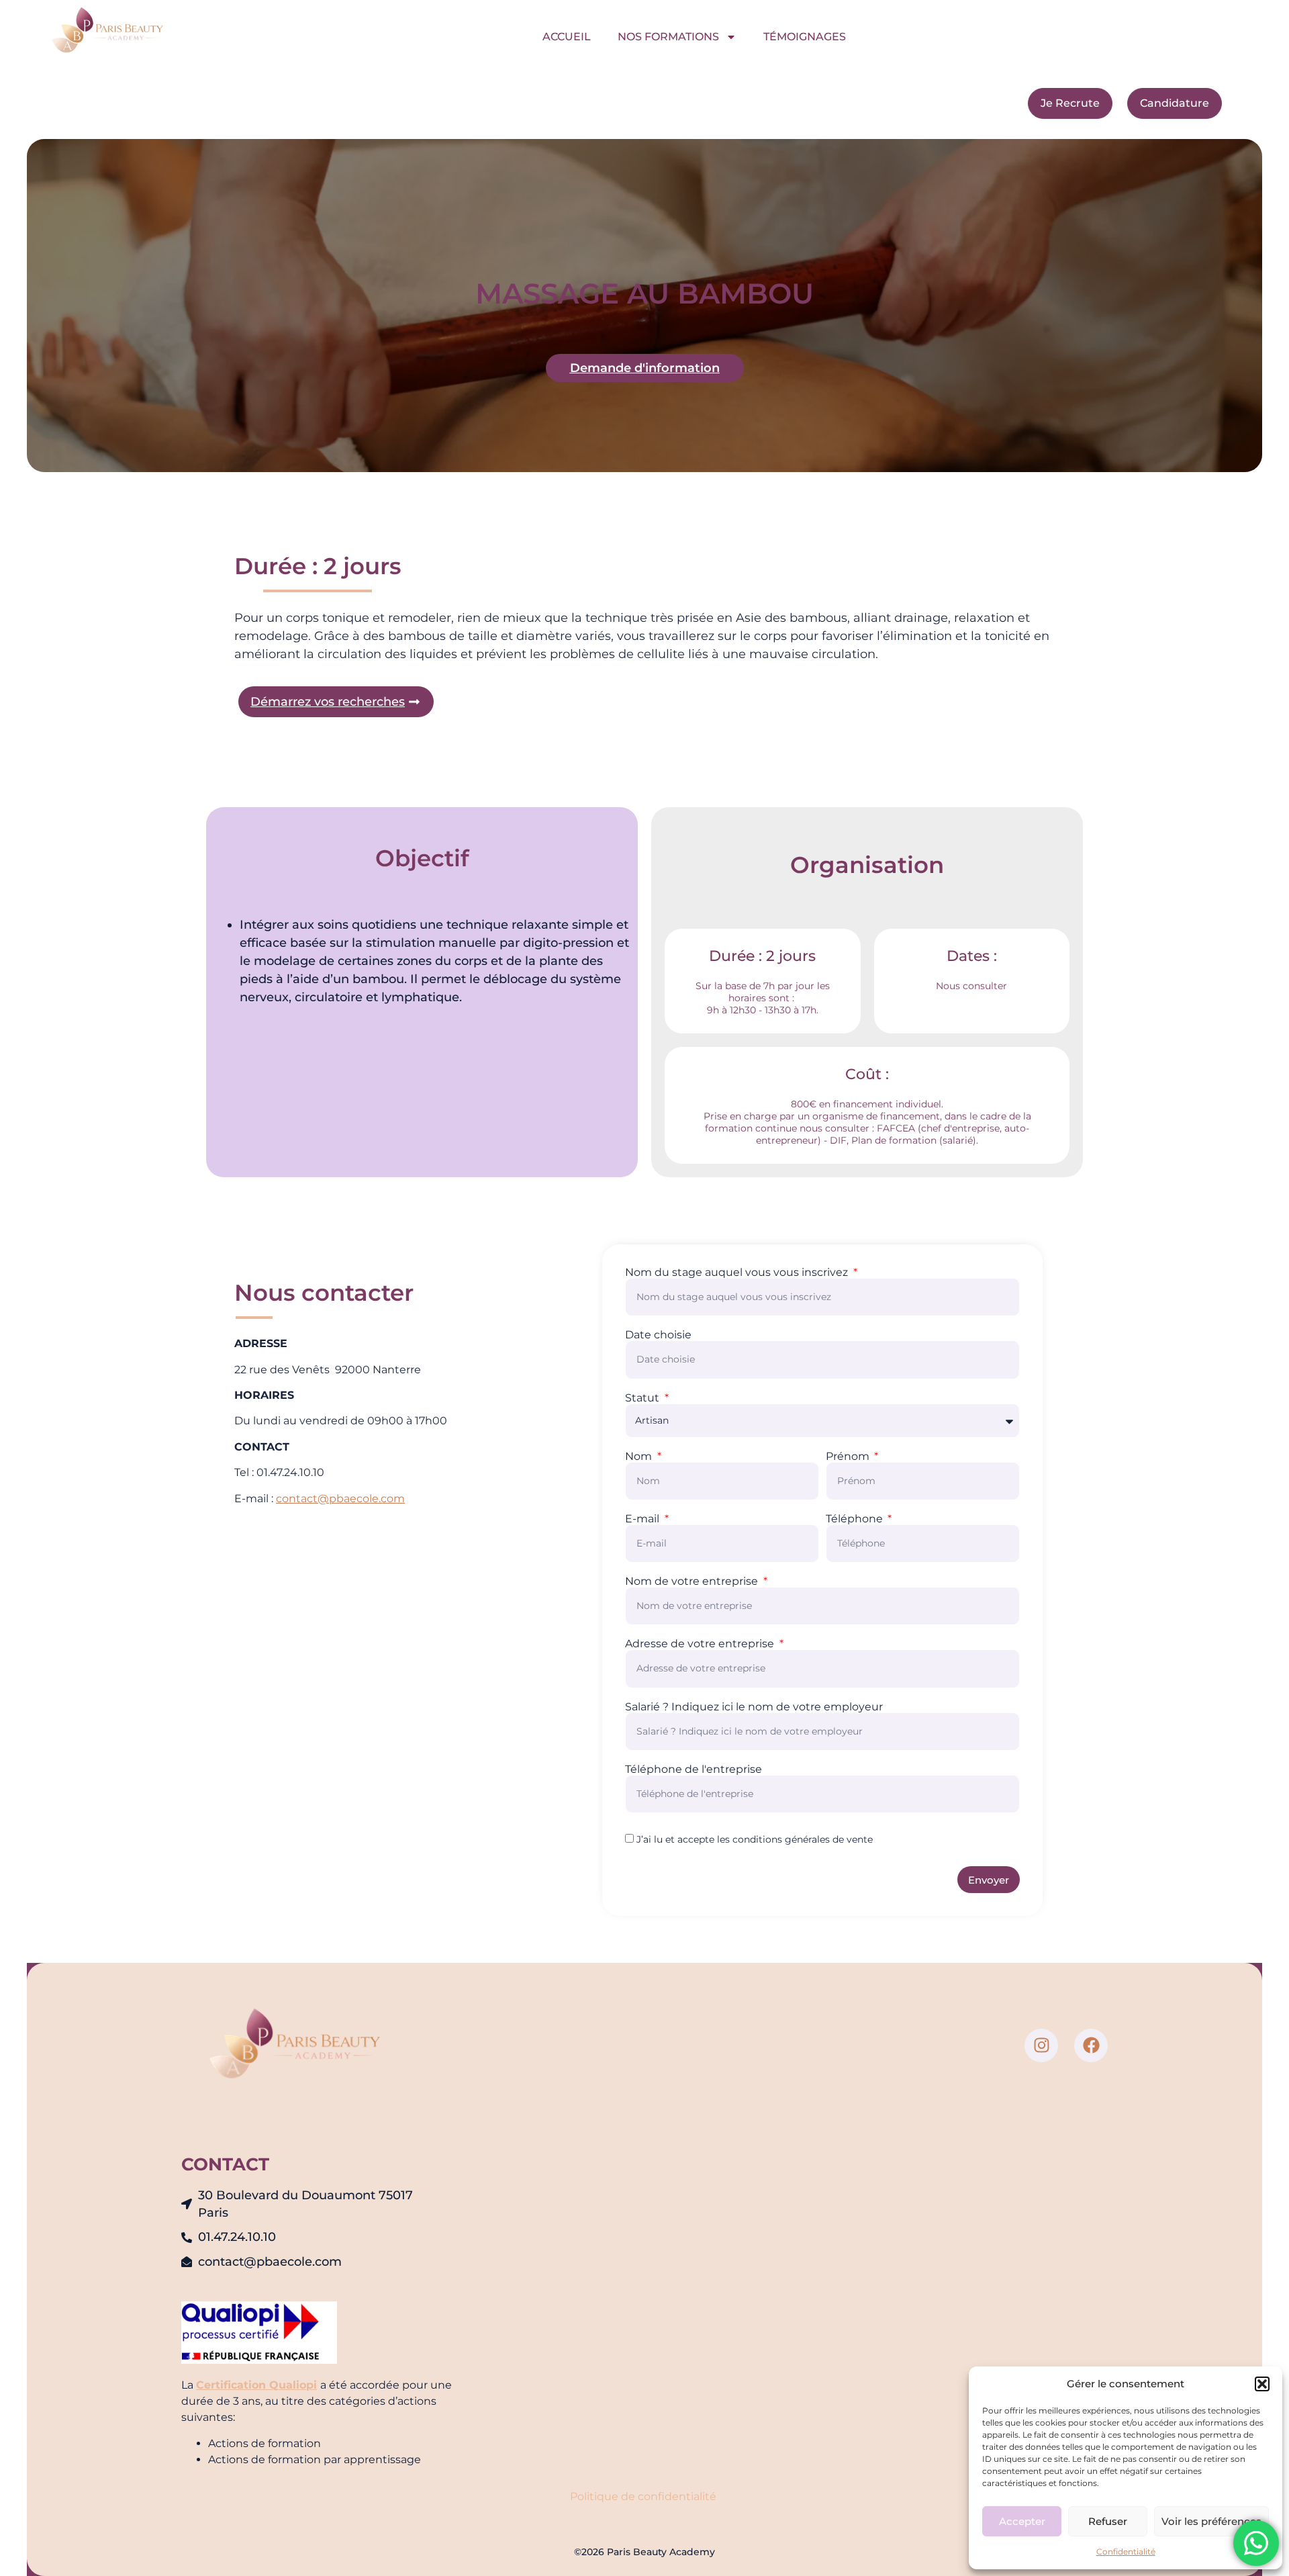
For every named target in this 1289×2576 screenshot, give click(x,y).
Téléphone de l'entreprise (694, 1769)
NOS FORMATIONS (668, 37)
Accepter (1022, 2521)
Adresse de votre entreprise (701, 1644)
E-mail (643, 1519)
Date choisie (658, 1335)
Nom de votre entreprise (693, 1581)
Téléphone (856, 1519)
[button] (1262, 2384)
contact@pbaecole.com (340, 1499)
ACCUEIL (567, 37)
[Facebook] (1091, 2045)
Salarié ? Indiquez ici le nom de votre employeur (754, 1707)
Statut (643, 1398)
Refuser (1108, 2521)
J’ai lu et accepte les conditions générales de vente (755, 1839)
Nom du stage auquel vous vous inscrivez (738, 1273)
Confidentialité (1126, 2551)
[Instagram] (1041, 2045)
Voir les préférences (1211, 2521)
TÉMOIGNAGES (805, 37)
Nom (640, 1457)
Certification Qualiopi (256, 2385)
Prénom (849, 1457)
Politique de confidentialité (644, 2496)
